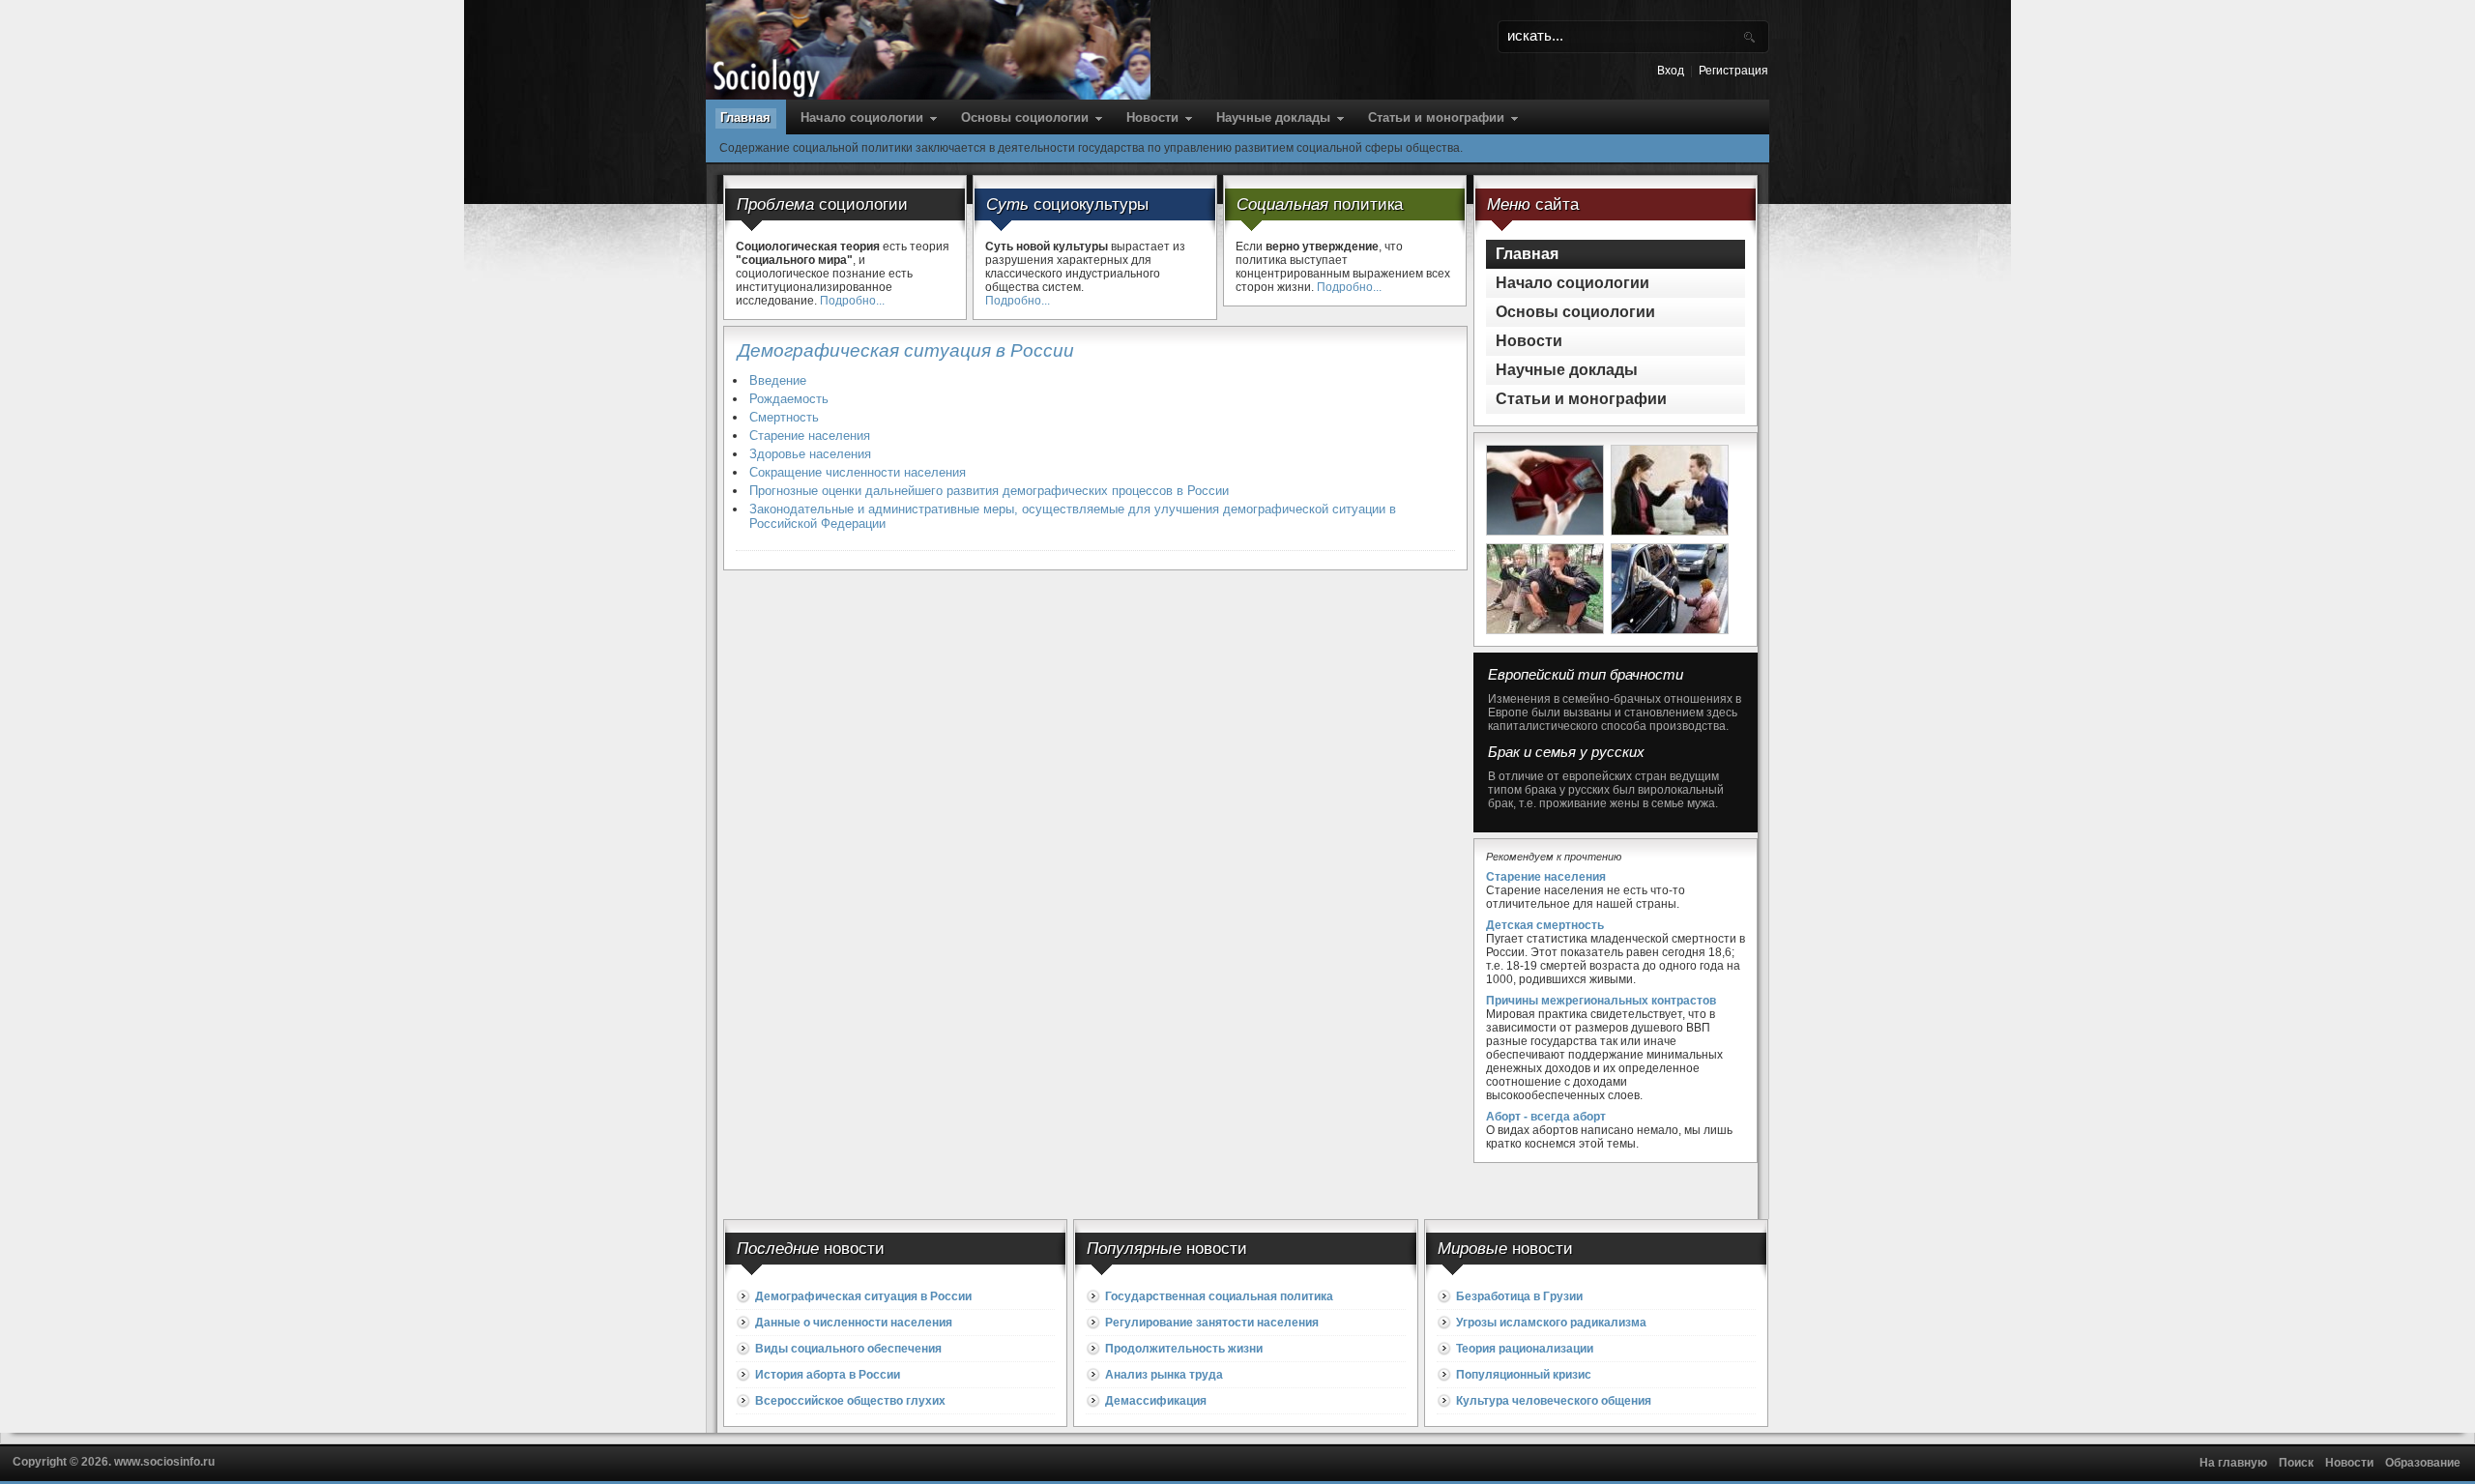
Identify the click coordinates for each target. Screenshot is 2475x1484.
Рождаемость (789, 399)
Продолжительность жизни (1184, 1349)
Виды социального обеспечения (848, 1349)
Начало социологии (862, 117)
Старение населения (810, 436)
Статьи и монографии (1436, 117)
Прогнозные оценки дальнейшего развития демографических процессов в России (989, 491)
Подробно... (852, 301)
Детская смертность (1545, 925)
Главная (745, 117)
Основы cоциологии (1025, 117)
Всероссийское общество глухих (850, 1401)
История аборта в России (828, 1375)
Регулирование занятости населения (1212, 1323)
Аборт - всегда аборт (1546, 1117)
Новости (1152, 117)
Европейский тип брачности (1586, 675)
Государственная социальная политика (1219, 1296)
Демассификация (1156, 1401)
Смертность (784, 417)
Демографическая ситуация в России (863, 1296)
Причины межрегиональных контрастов (1601, 1001)
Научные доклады (1273, 117)
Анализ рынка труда (1164, 1375)
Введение (778, 380)
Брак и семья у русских (1566, 752)
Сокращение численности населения (858, 472)
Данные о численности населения (854, 1323)
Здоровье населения (810, 454)
